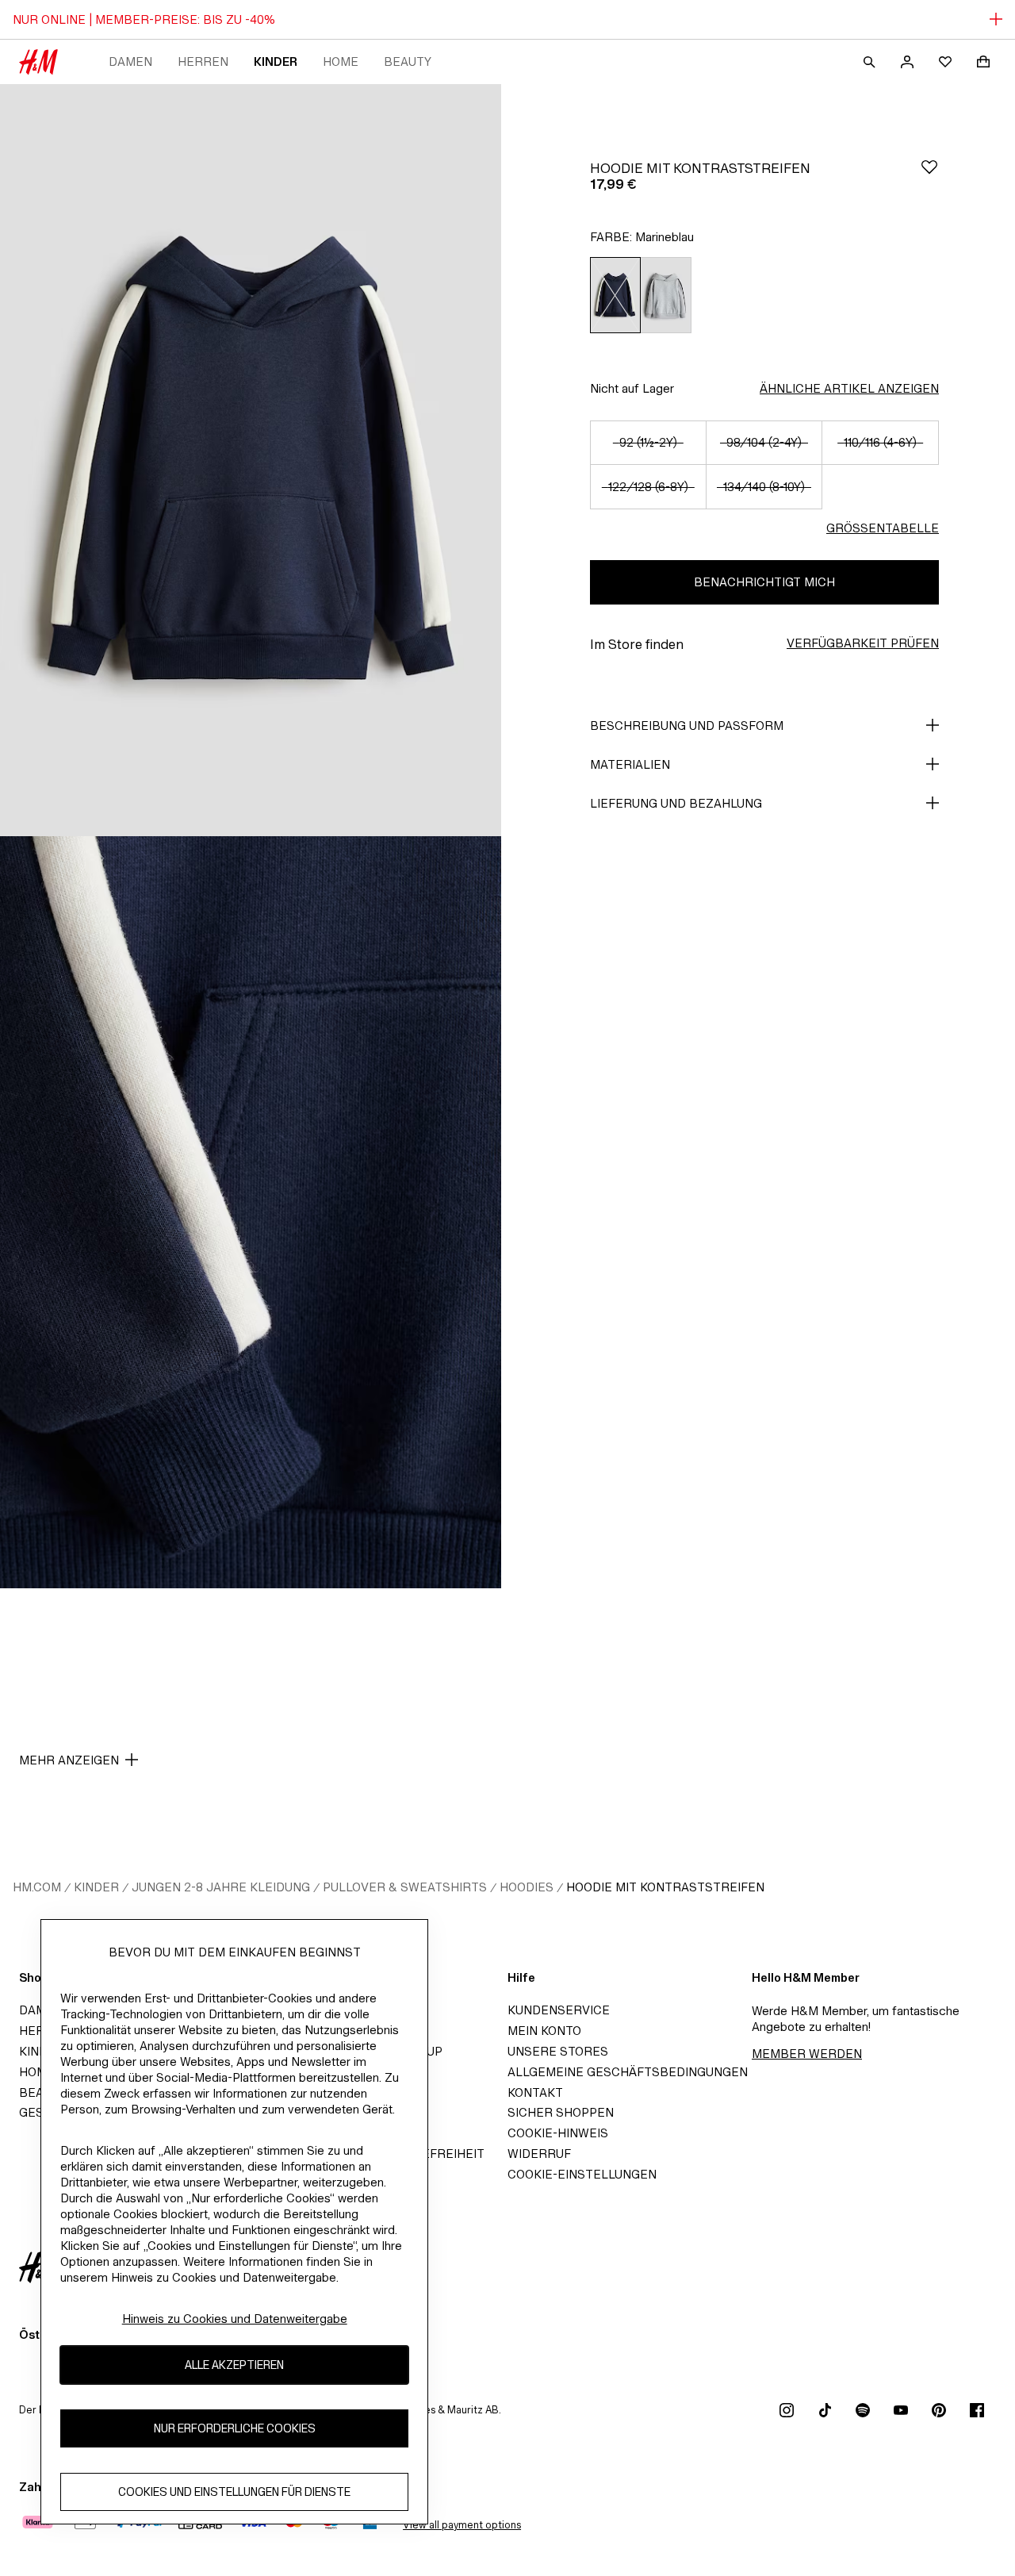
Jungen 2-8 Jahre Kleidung (221, 1887)
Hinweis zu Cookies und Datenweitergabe (235, 2319)
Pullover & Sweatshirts (405, 1887)
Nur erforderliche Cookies (235, 2429)
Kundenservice (559, 2010)
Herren (203, 61)
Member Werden (807, 2054)
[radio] (615, 295)
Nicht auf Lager (632, 388)
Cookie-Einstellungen (582, 2174)
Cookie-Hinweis (558, 2133)
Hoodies (527, 1887)
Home (341, 61)
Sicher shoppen (561, 2112)
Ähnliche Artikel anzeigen (849, 388)
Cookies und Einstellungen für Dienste (234, 2492)
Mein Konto (544, 2031)
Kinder (276, 61)
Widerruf (539, 2154)
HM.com (37, 1887)
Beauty (408, 61)
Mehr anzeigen (69, 1760)
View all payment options (462, 2525)
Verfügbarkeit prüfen (863, 643)
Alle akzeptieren (234, 2365)
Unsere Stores (558, 2051)
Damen (130, 61)
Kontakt (535, 2092)
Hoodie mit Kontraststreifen (665, 1887)
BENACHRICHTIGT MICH (764, 582)
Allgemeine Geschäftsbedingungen (628, 2072)
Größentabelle (883, 528)
